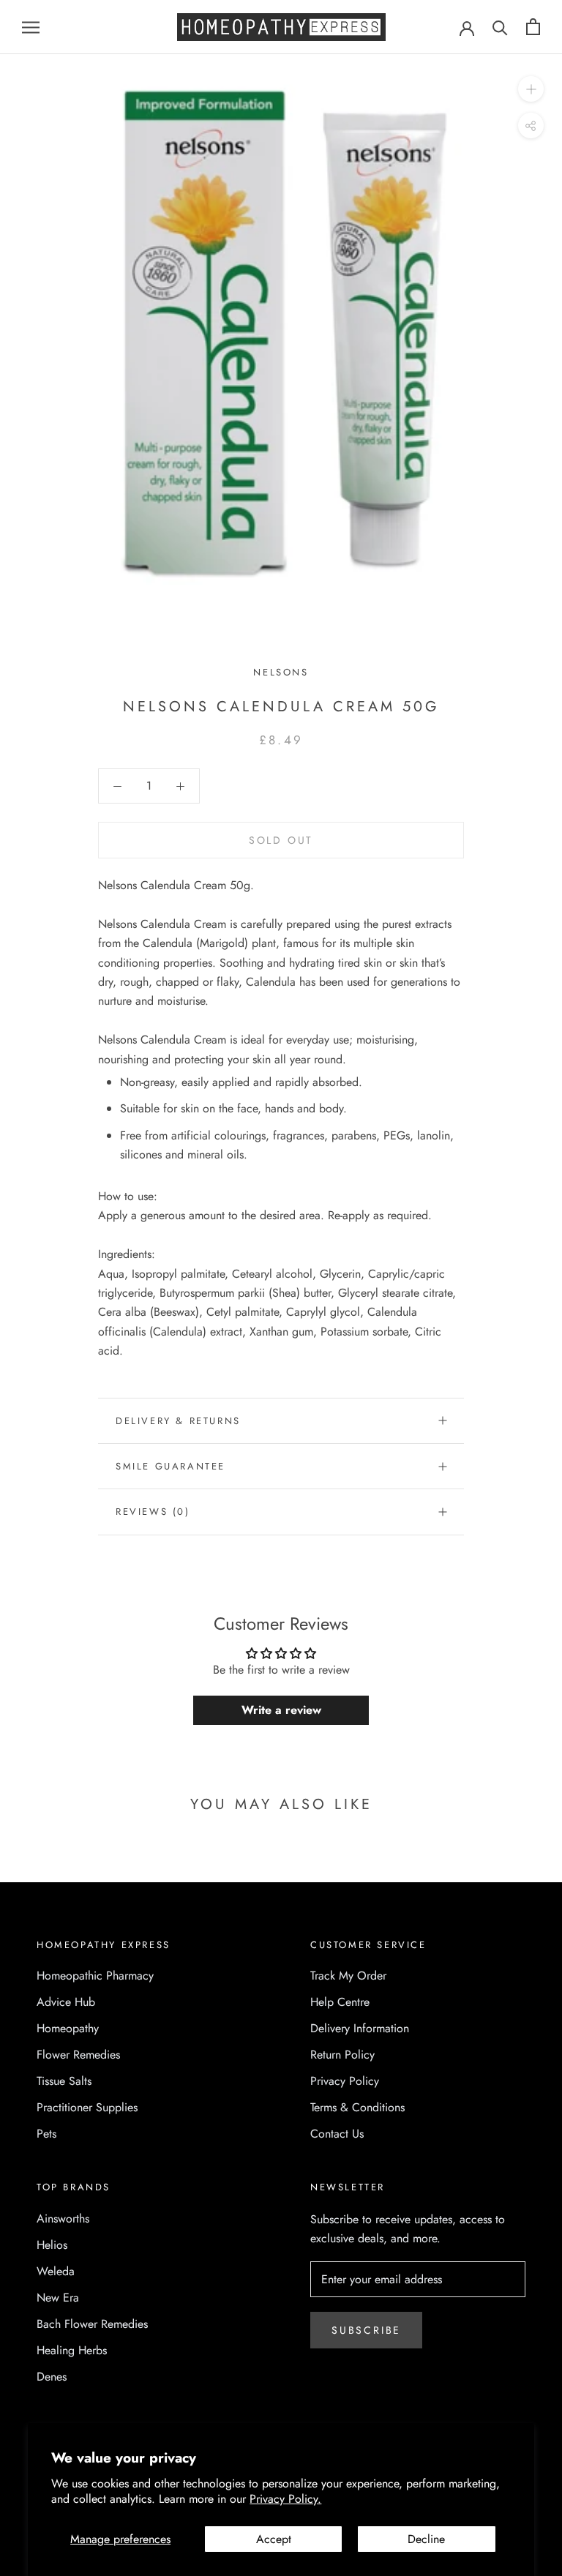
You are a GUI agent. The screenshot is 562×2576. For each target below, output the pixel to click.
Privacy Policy (345, 2081)
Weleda (56, 2271)
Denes (52, 2377)
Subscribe (366, 2330)
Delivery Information (360, 2028)
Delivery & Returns (178, 1421)
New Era (58, 2298)
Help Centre (340, 2002)
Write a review (281, 1710)
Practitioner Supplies (87, 2107)
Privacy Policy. (285, 2499)
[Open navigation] (31, 27)
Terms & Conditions (357, 2107)
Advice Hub (66, 2002)
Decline (426, 2539)
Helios (52, 2245)
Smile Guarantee (171, 1466)
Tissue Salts (64, 2081)
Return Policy (342, 2055)
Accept (274, 2539)
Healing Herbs (72, 2350)
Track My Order (348, 1976)
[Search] (500, 27)
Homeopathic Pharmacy (95, 1976)
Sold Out (281, 840)
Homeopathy (68, 2028)
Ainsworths (63, 2219)
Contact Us (337, 2134)
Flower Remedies (78, 2055)
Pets (46, 2134)
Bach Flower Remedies (92, 2324)
